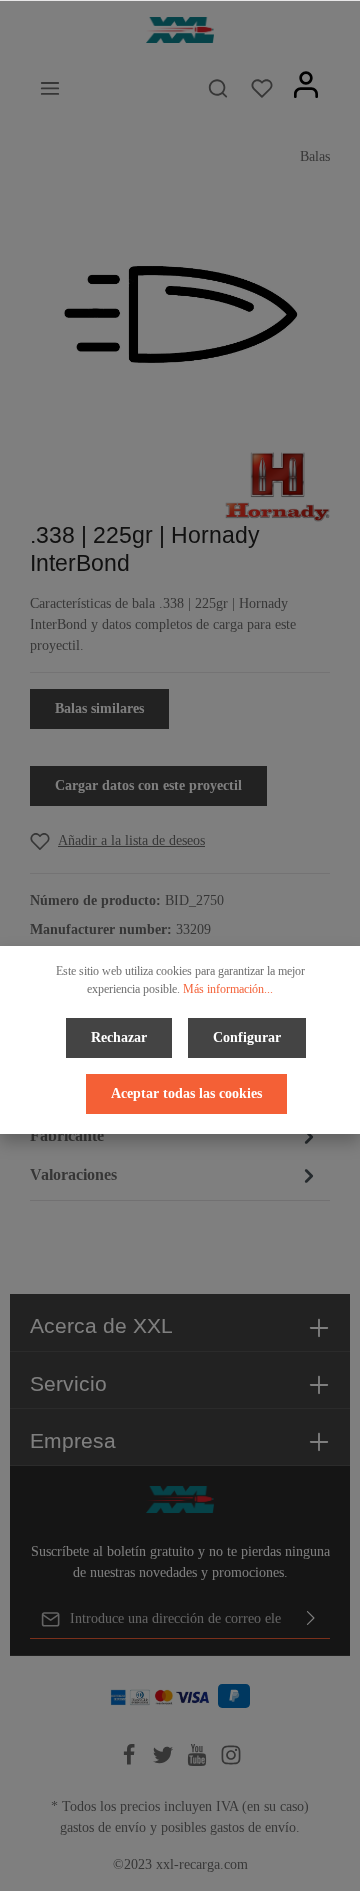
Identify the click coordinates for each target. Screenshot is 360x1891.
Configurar (247, 1037)
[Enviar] (311, 1619)
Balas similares (99, 708)
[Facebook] (131, 1761)
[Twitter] (165, 1761)
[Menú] (50, 88)
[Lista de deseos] (262, 88)
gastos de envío (103, 1827)
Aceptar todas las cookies (186, 1093)
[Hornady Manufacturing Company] (277, 485)
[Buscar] (218, 88)
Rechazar (119, 1037)
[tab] (175, 1136)
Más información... (228, 989)
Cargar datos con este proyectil (148, 785)
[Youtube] (199, 1761)
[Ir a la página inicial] (180, 30)
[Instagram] (231, 1761)
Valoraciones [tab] (73, 1174)
